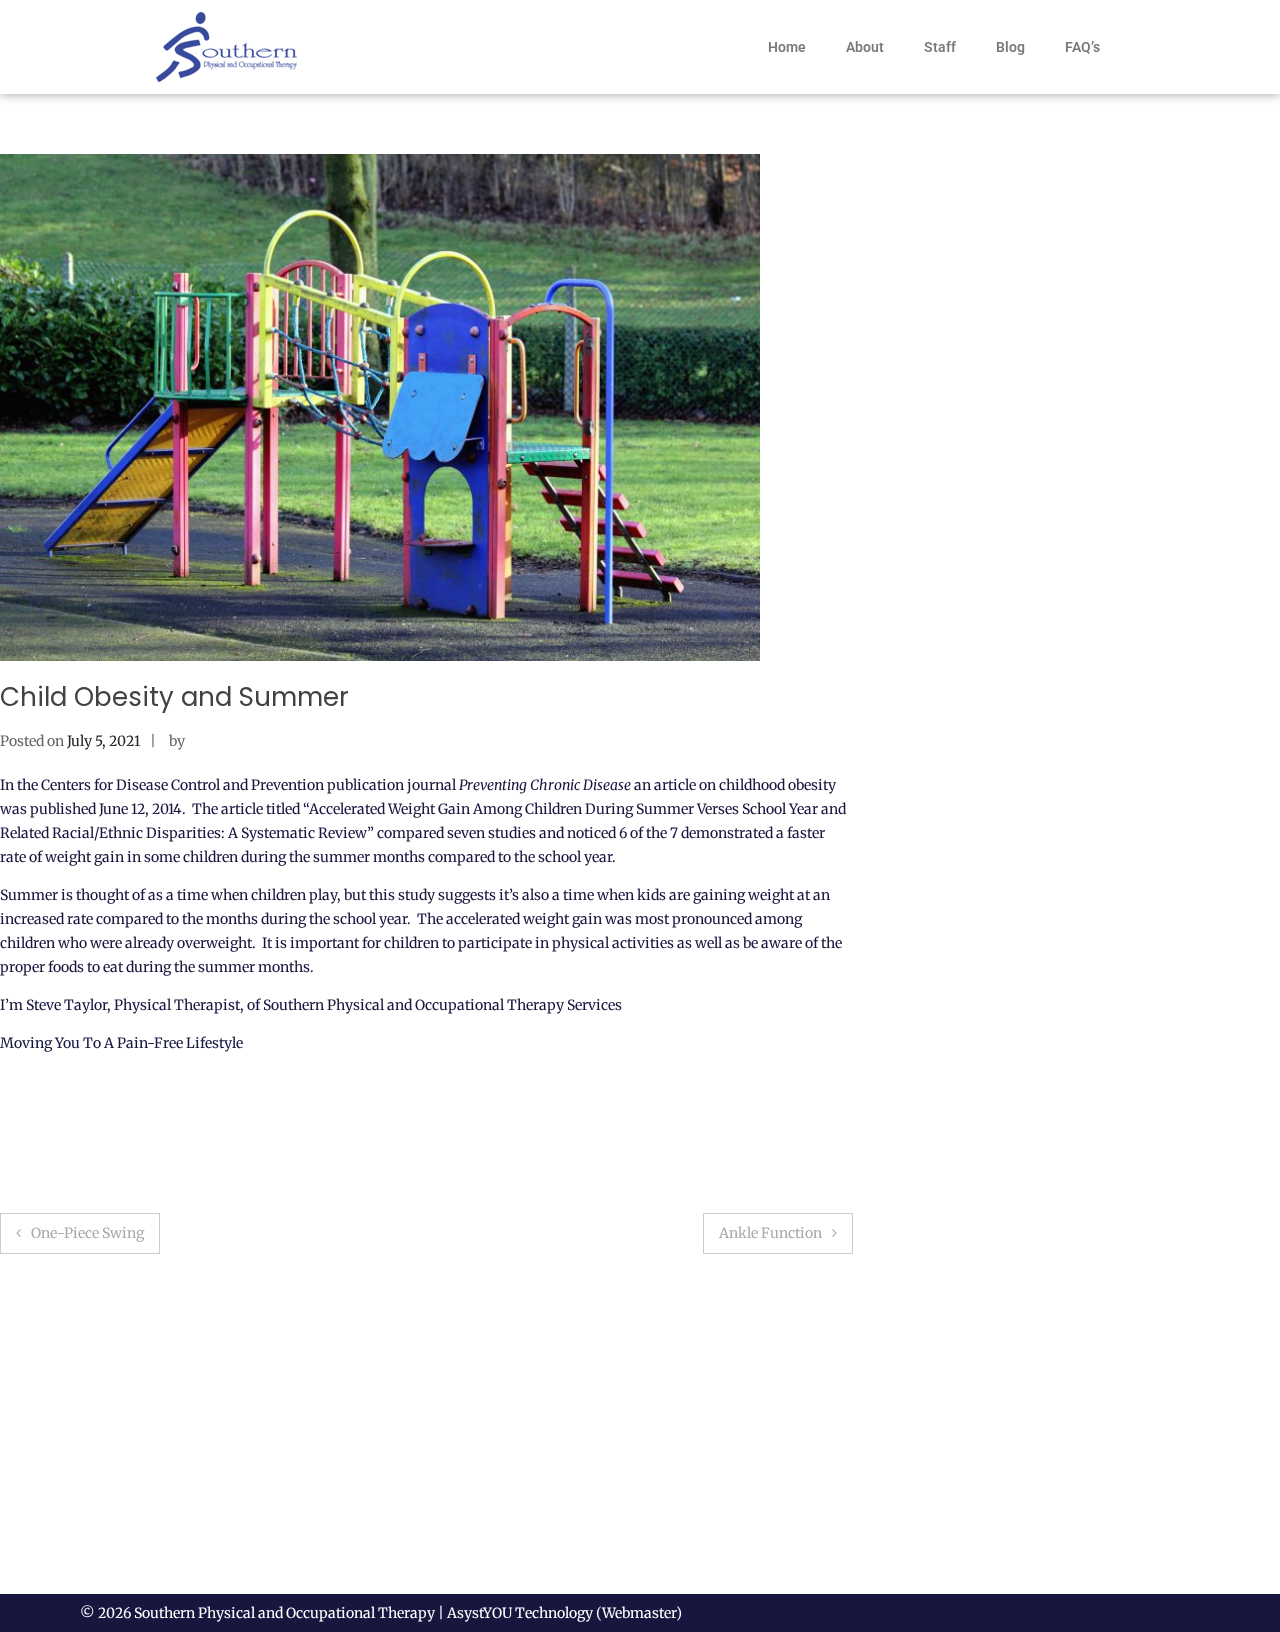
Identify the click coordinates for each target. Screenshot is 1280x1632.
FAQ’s (1082, 47)
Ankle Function (770, 1233)
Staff (940, 47)
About (865, 47)
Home (787, 47)
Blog (1010, 47)
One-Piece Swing (87, 1233)
